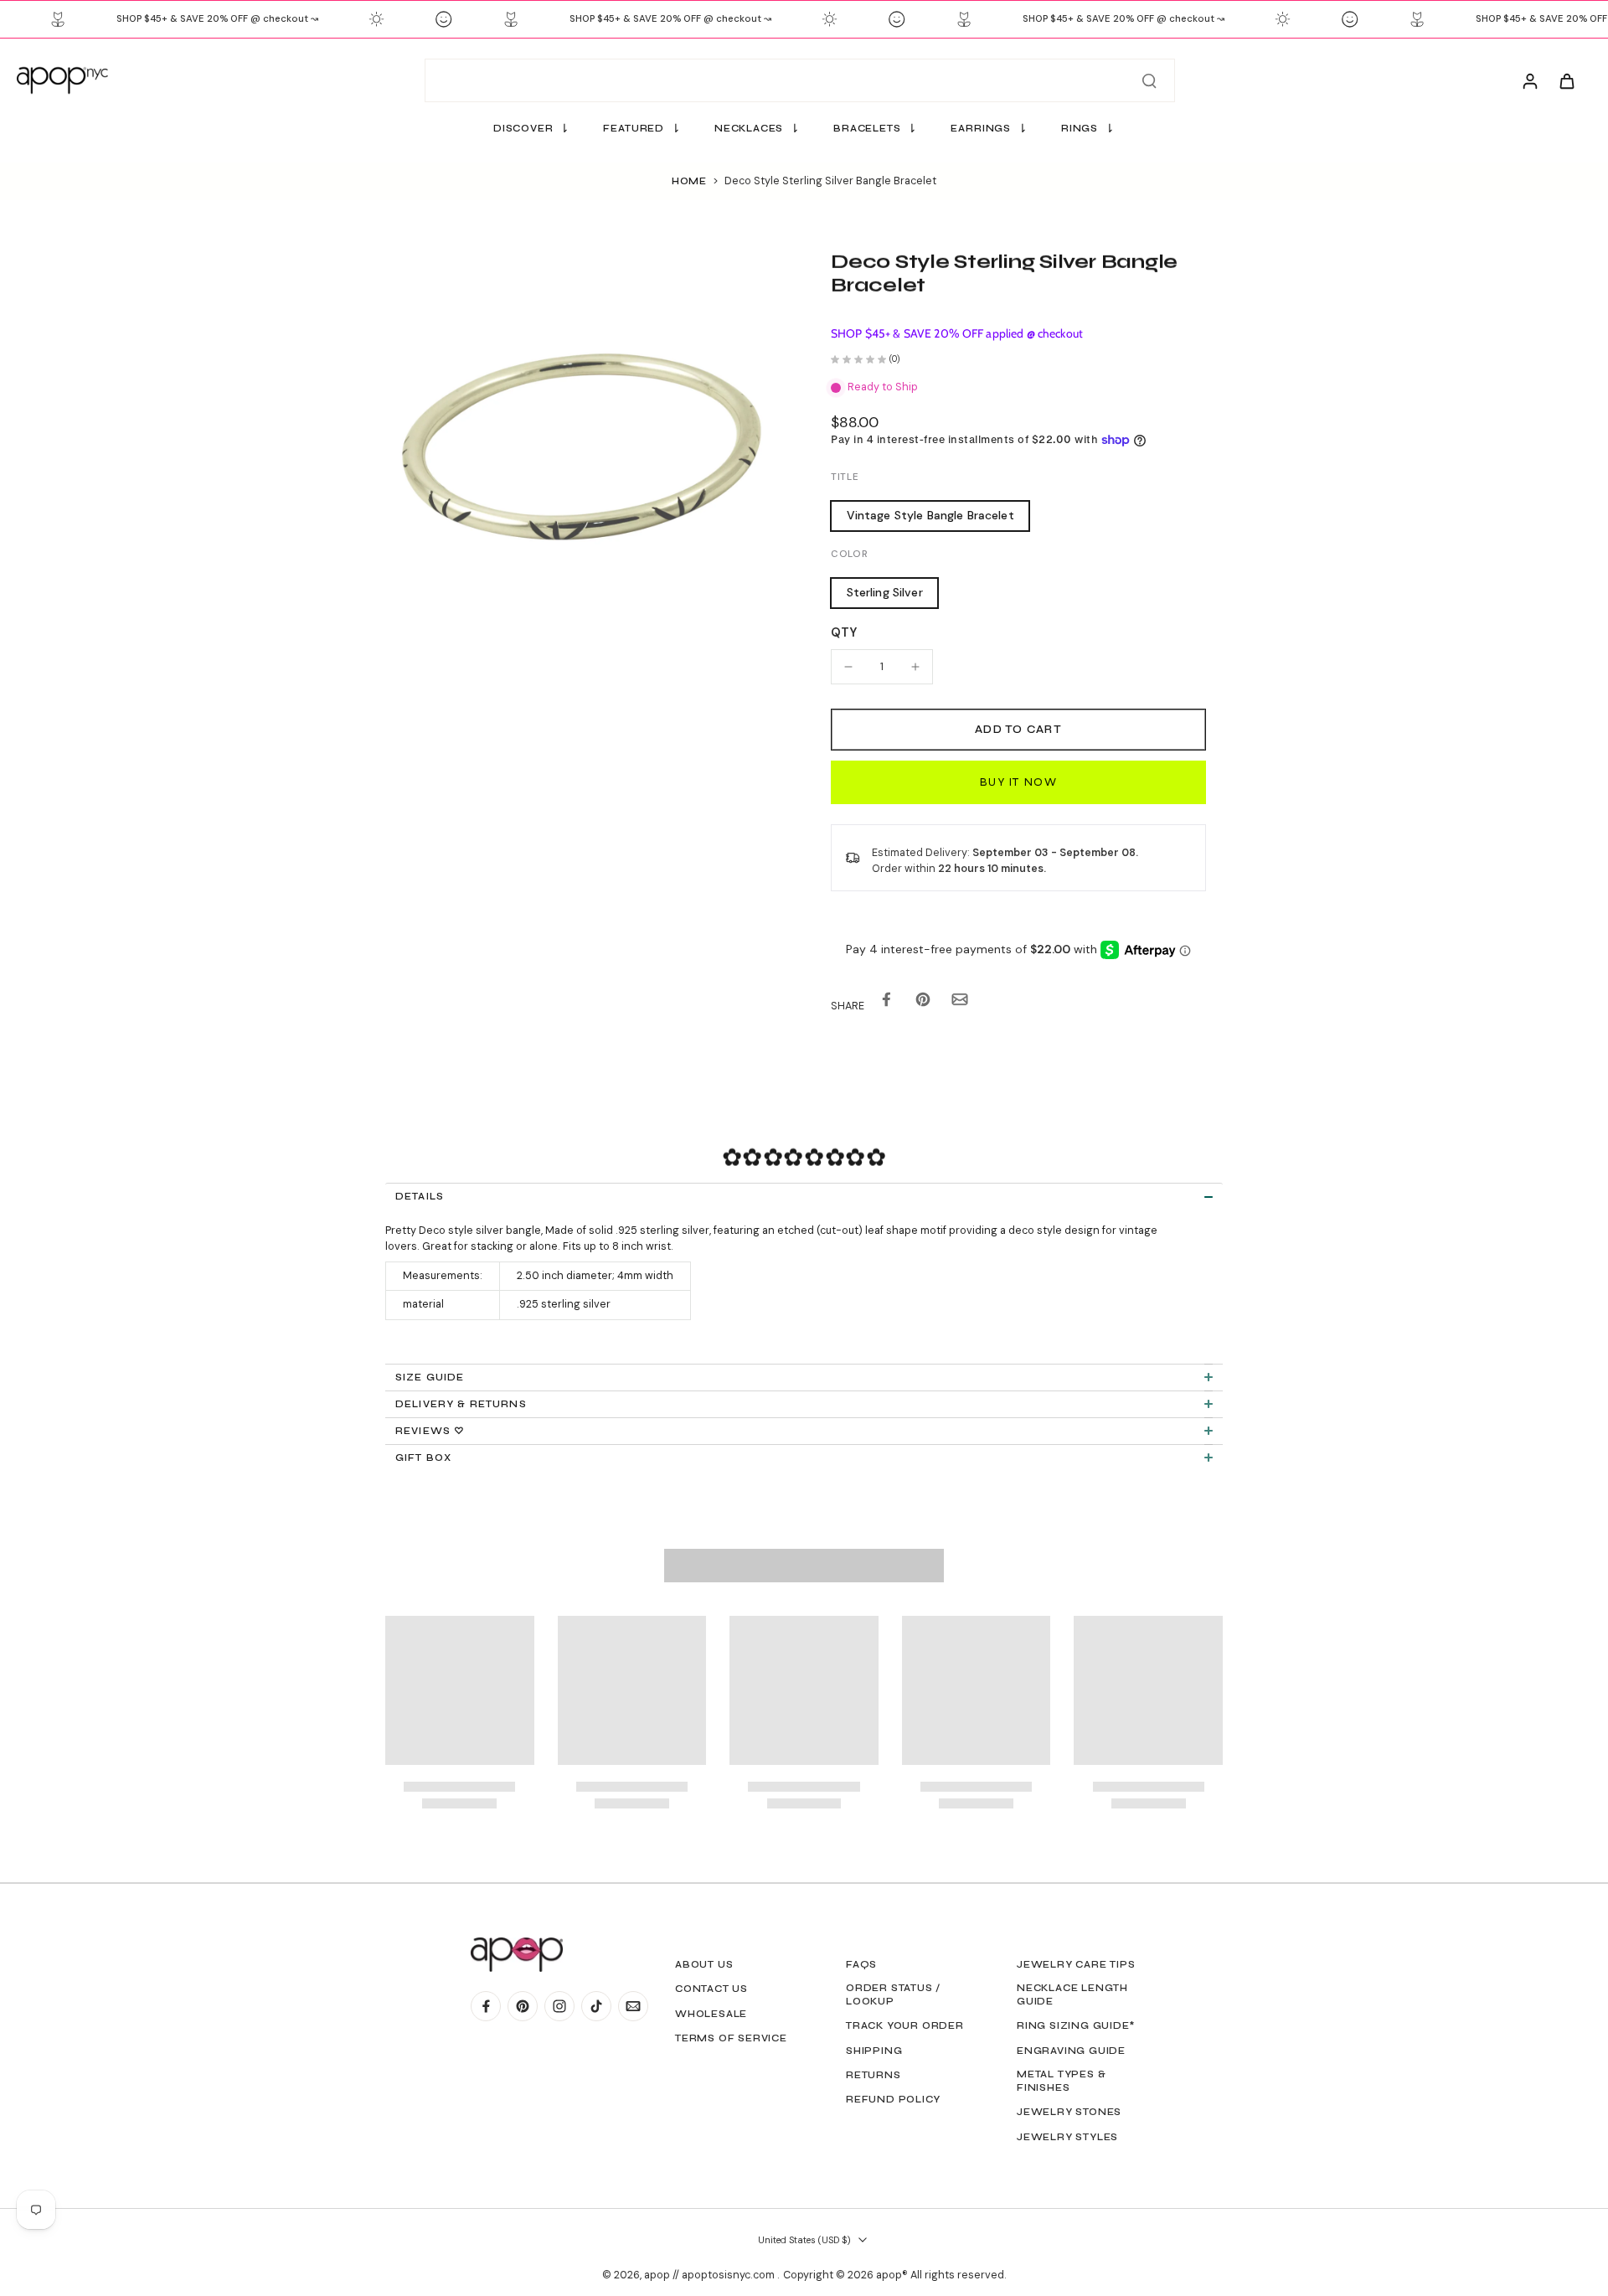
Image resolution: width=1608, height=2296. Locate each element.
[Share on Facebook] (886, 1003)
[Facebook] (486, 2006)
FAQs (861, 1964)
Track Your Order (905, 2025)
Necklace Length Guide (1072, 1994)
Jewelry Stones (1069, 2112)
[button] (1018, 730)
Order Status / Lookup (893, 1994)
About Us (704, 1964)
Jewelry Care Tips (1076, 1964)
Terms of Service (731, 2038)
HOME (689, 181)
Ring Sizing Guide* (1076, 2025)
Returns (874, 2075)
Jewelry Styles (1067, 2137)
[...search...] (1149, 80)
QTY (844, 632)
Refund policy (893, 2099)
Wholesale (711, 2014)
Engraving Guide (1071, 2051)
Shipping (874, 2051)
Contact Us (711, 1989)
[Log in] (1529, 80)
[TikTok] (596, 2006)
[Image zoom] (581, 446)
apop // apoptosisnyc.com (711, 2275)
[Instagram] (559, 2006)
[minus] (848, 667)
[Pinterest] (523, 2006)
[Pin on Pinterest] (923, 1003)
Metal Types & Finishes (1061, 2081)
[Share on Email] (960, 1003)
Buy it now (1018, 782)
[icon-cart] (1566, 80)
